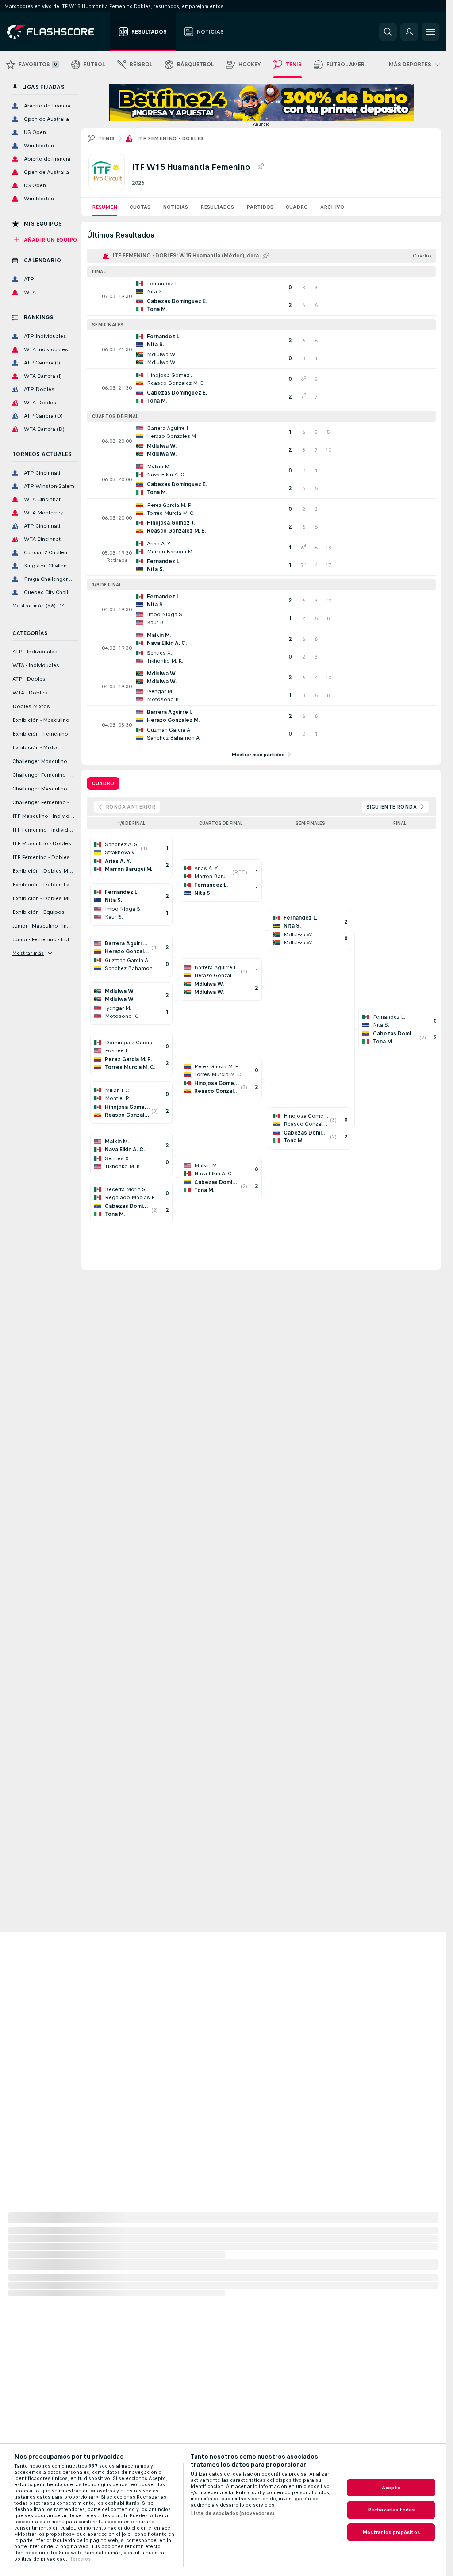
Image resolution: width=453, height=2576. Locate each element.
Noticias (175, 207)
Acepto (391, 2488)
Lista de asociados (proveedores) (232, 2513)
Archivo (332, 207)
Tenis (106, 138)
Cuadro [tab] (103, 783)
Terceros (80, 2559)
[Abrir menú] (430, 32)
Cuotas (140, 207)
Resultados (217, 207)
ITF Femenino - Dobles (170, 138)
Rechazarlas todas (391, 2510)
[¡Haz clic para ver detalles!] (261, 296)
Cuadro (297, 207)
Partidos (260, 207)
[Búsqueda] (388, 32)
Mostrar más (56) (34, 606)
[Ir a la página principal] (57, 32)
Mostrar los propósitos (391, 2532)
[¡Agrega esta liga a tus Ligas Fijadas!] (261, 167)
